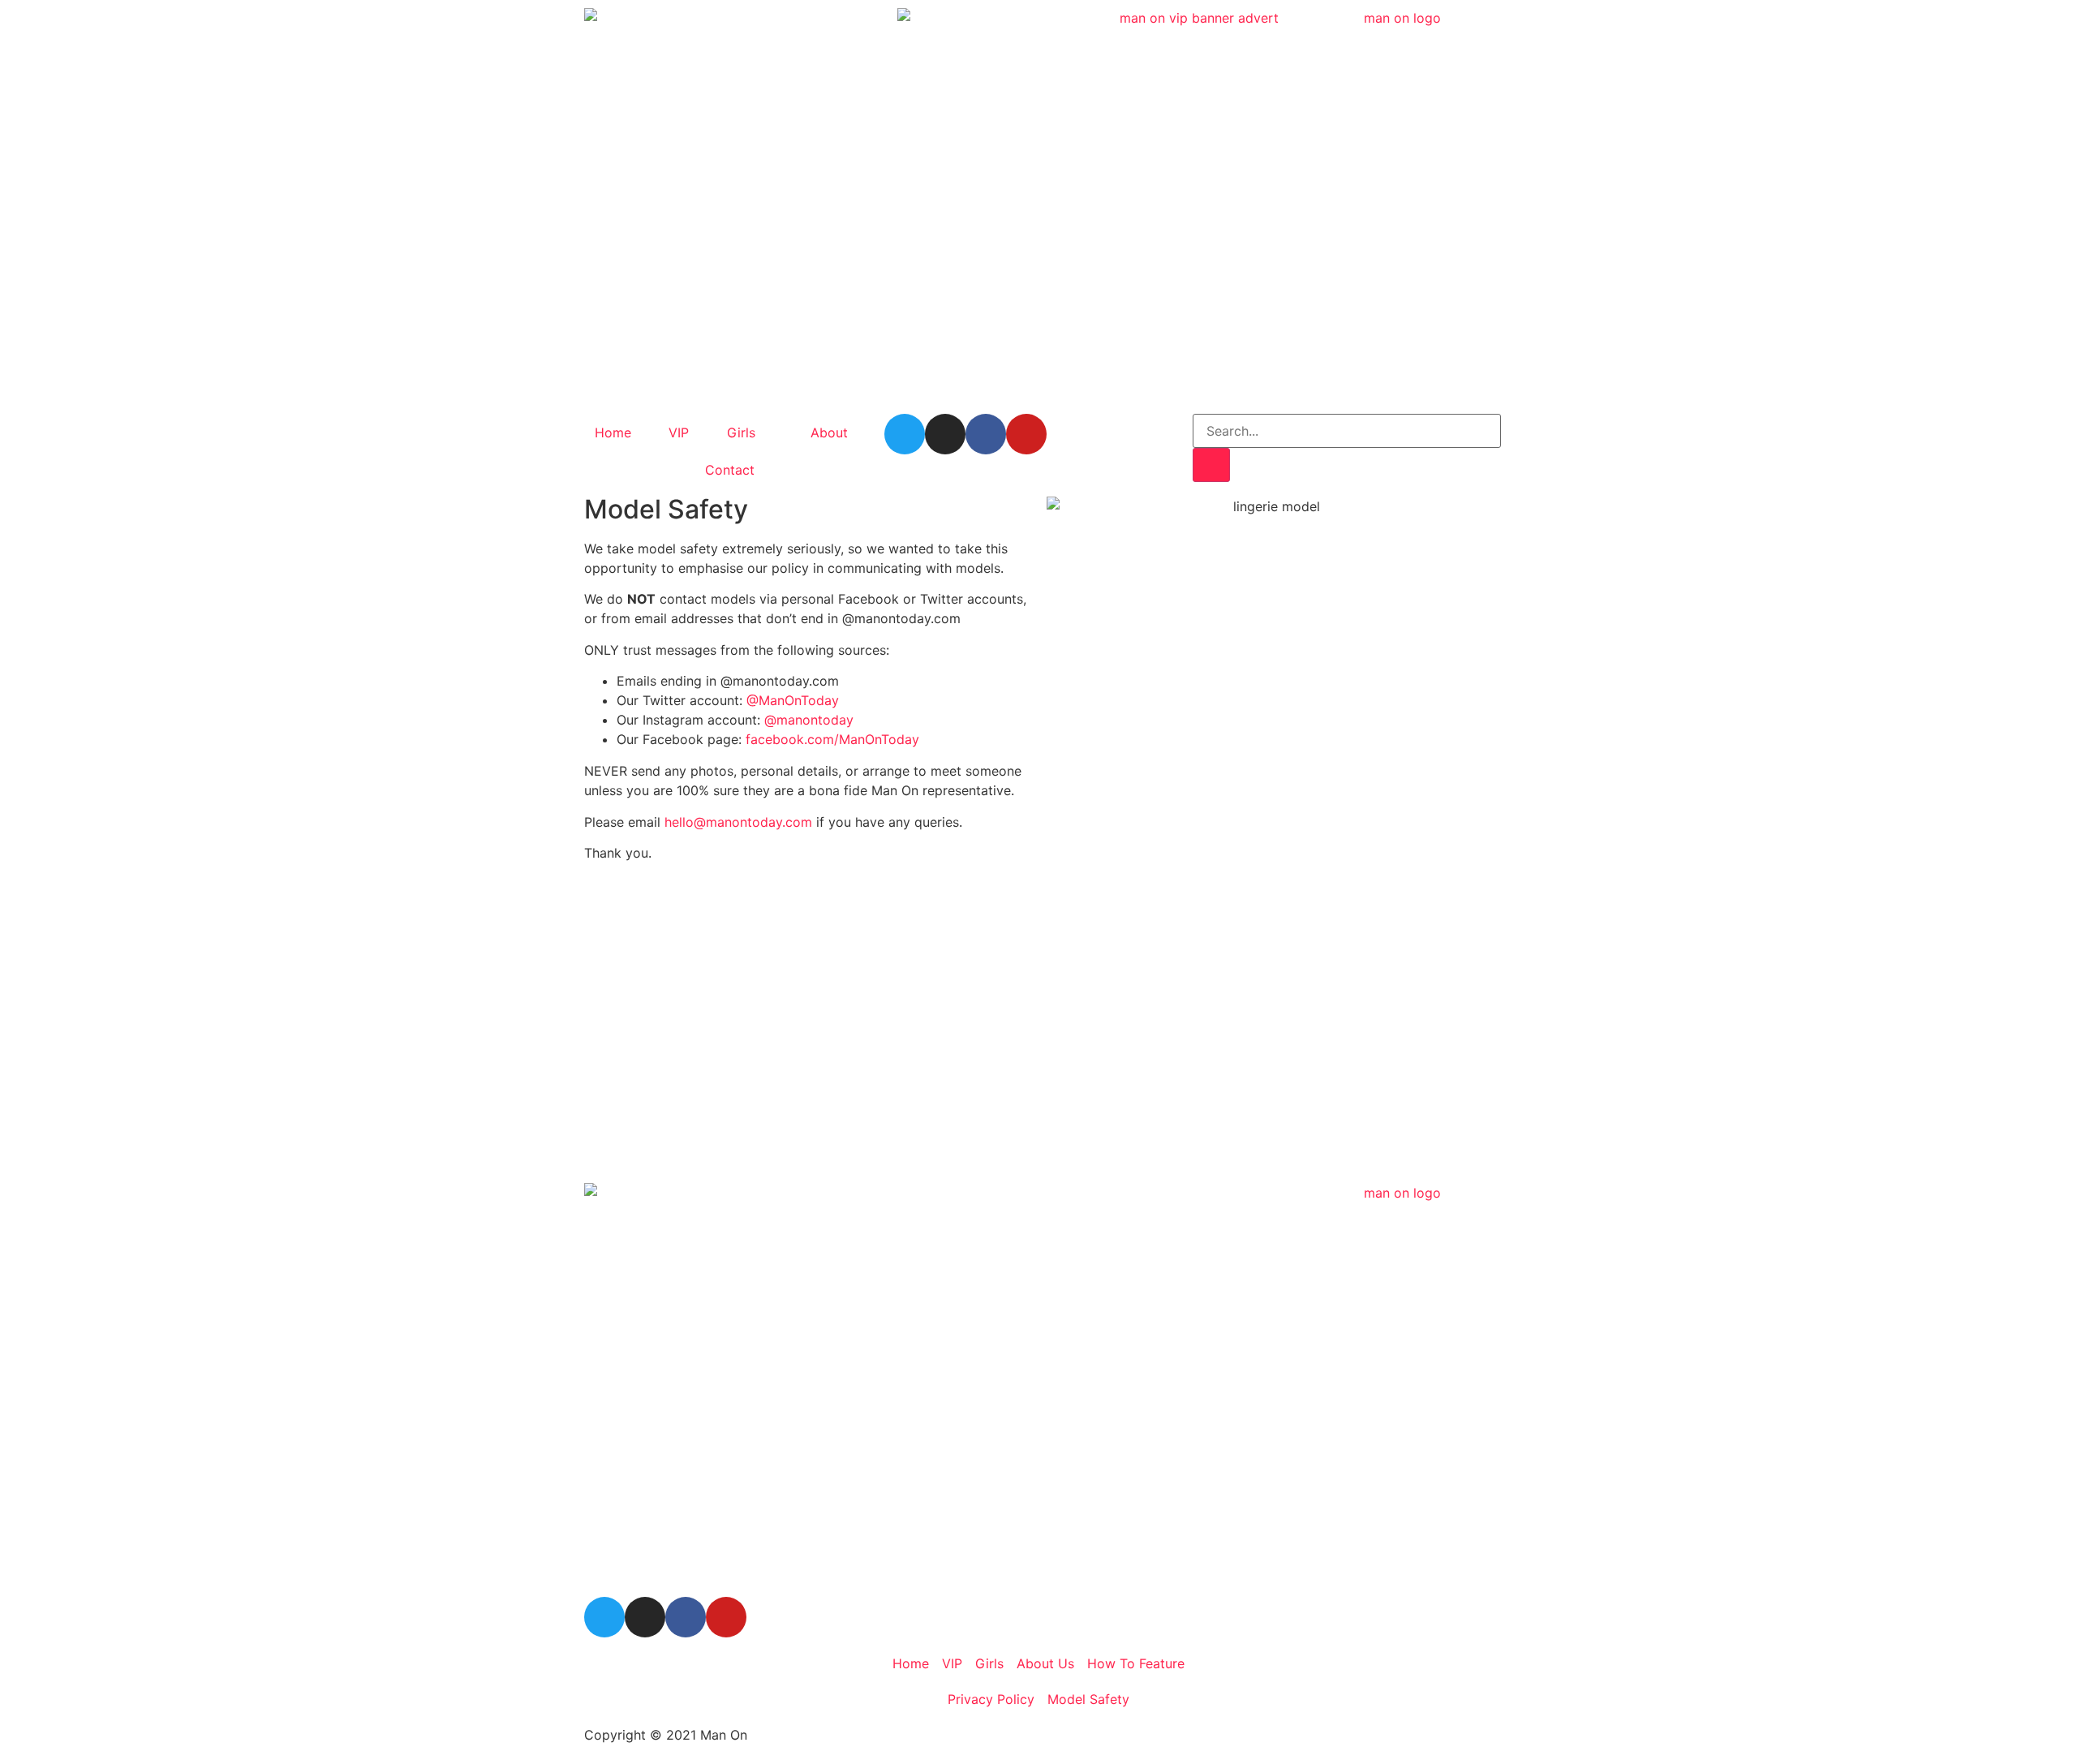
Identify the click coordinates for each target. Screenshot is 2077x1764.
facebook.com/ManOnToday (832, 739)
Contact (730, 470)
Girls (741, 432)
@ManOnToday (793, 700)
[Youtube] (1026, 434)
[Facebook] (986, 434)
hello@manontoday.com (738, 822)
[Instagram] (945, 434)
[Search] (1211, 465)
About (829, 432)
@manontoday (809, 720)
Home (613, 432)
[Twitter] (905, 434)
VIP (679, 432)
